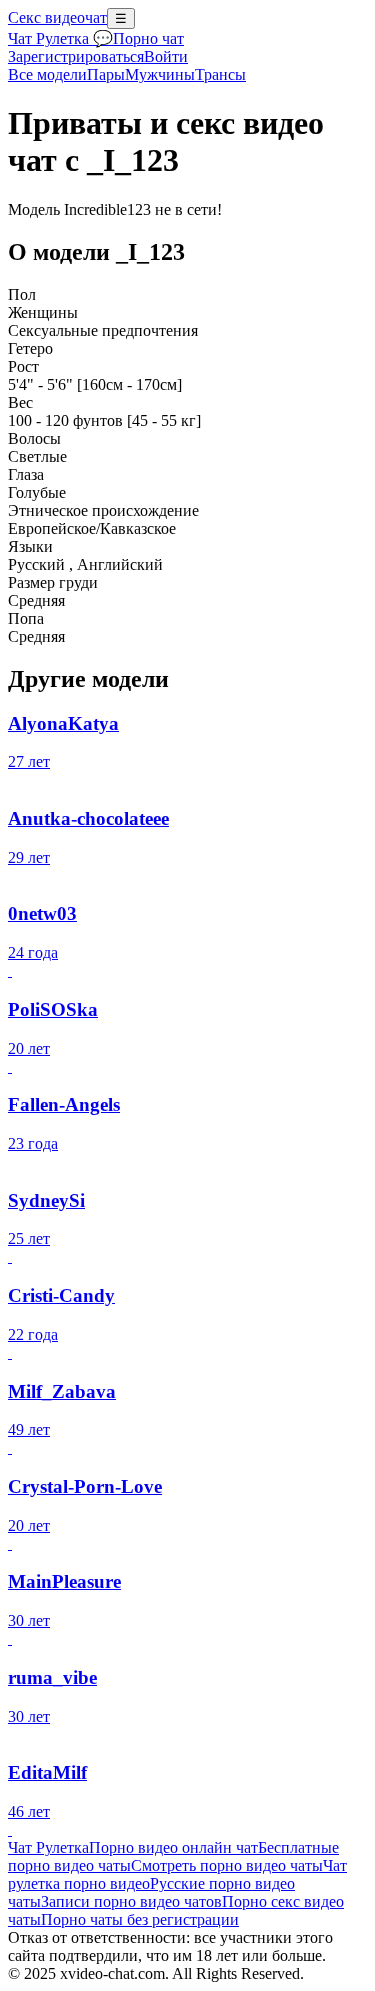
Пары (106, 74)
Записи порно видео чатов (131, 1901)
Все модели (47, 74)
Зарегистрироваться (76, 56)
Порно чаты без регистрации (140, 1919)
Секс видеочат (57, 17)
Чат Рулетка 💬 (60, 38)
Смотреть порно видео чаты (227, 1865)
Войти (166, 56)
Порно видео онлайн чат (173, 1847)
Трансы (220, 74)
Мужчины (160, 74)
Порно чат (148, 38)
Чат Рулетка (48, 1847)
